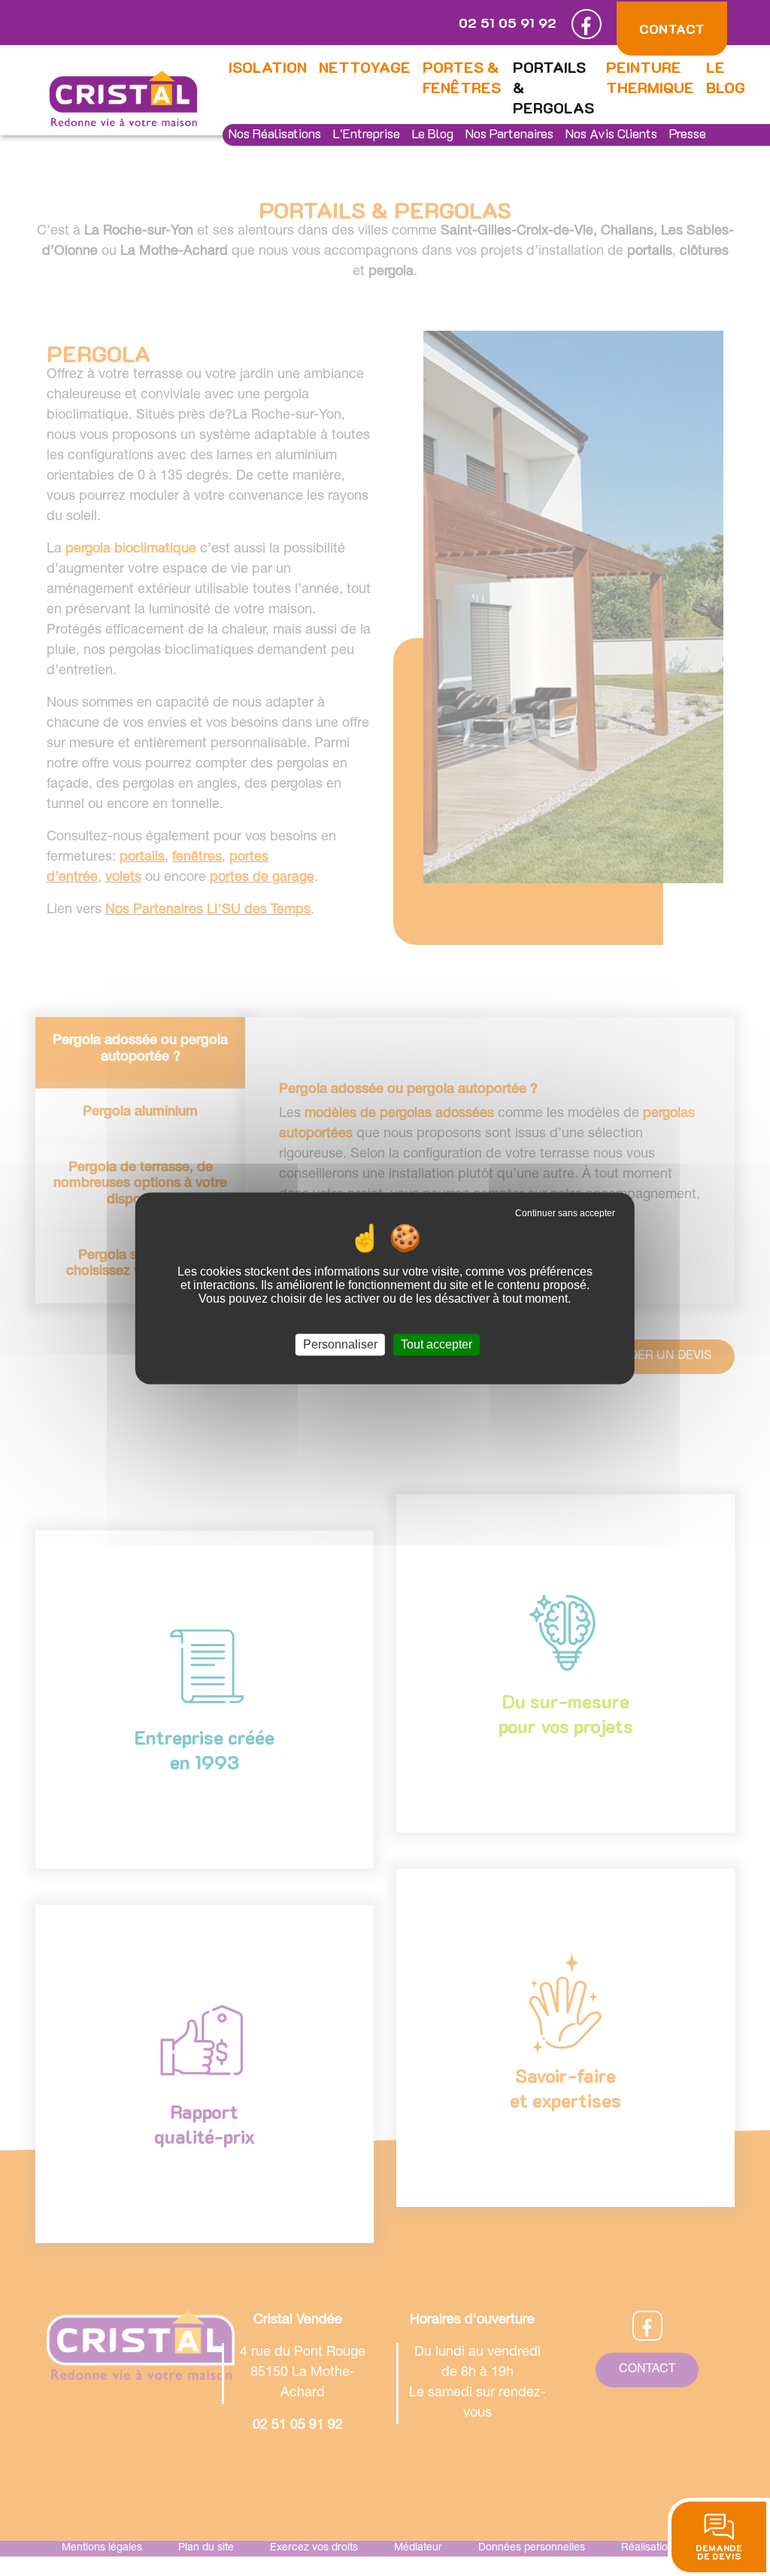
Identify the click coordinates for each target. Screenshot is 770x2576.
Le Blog (433, 133)
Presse (688, 133)
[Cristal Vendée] (123, 99)
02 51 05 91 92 (508, 23)
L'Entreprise (367, 133)
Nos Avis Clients (611, 133)
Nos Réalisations (275, 133)
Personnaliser (340, 1344)
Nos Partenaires (509, 133)
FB (587, 24)
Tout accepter (437, 1344)
